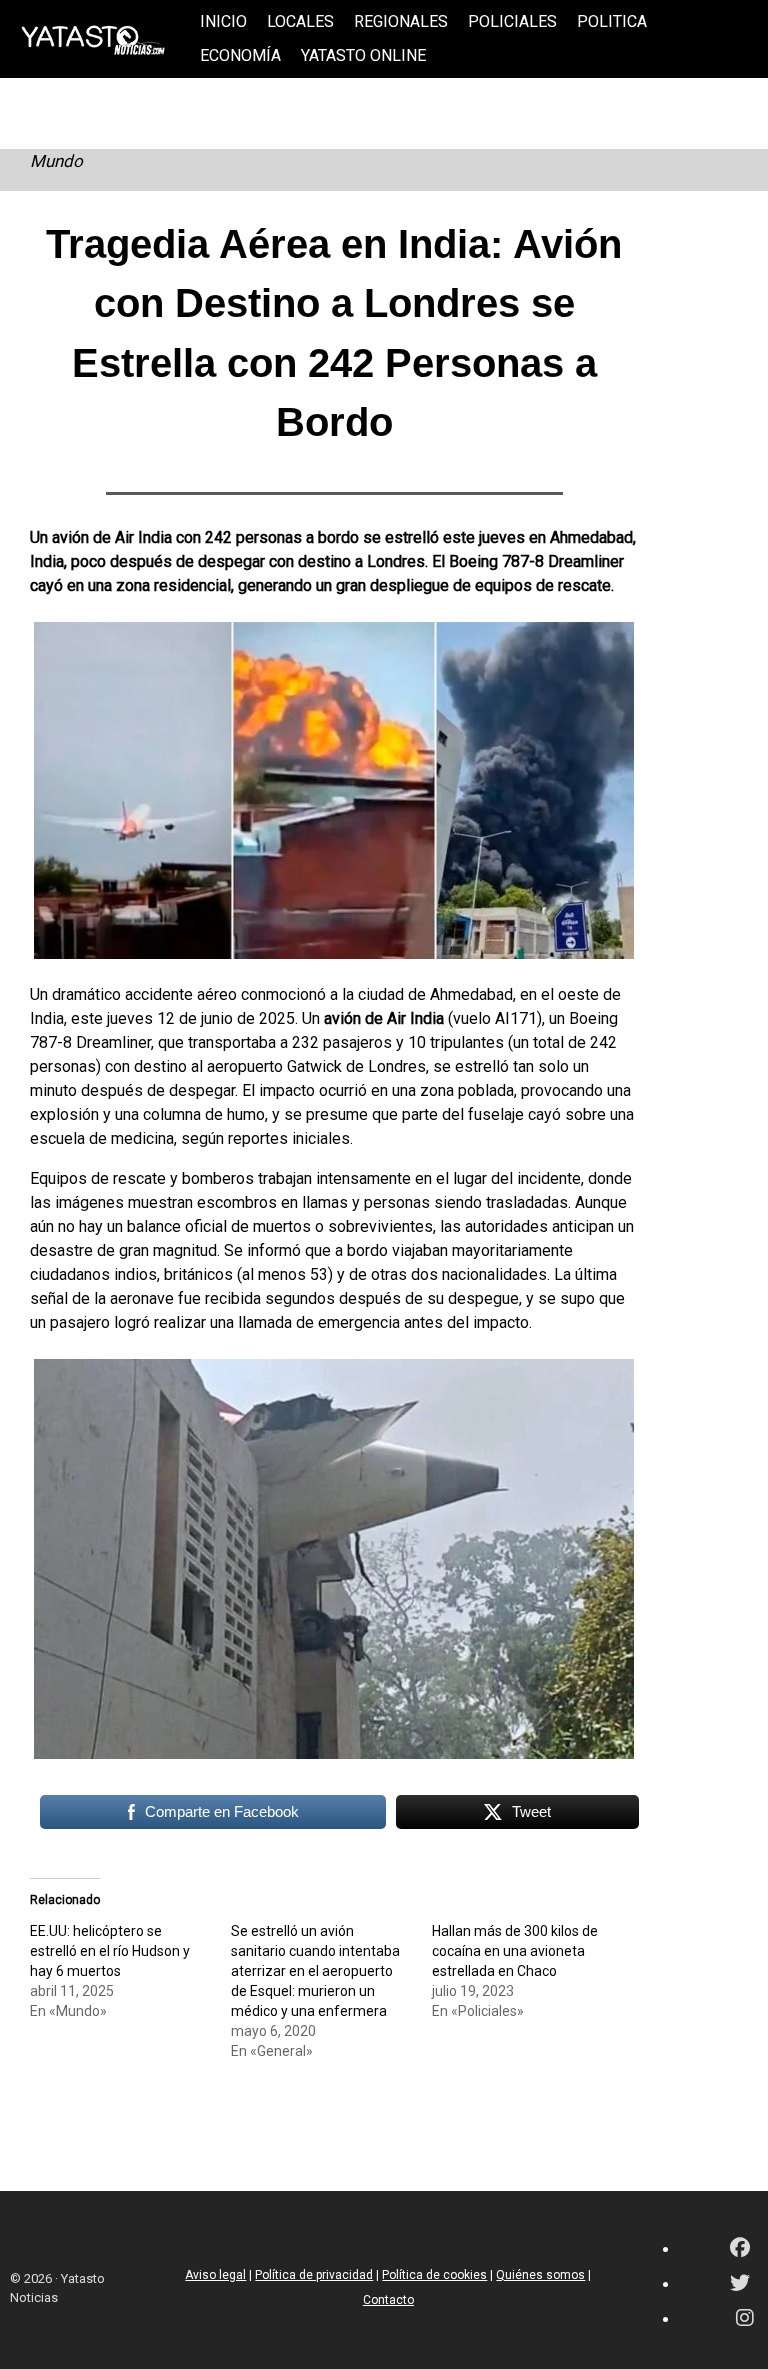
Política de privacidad (314, 2275)
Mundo (56, 161)
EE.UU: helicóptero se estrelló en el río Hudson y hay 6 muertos (110, 1951)
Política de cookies (434, 2275)
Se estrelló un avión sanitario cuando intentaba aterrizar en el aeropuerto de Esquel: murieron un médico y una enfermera (315, 1971)
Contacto (388, 2300)
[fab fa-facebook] (740, 2249)
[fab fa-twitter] (740, 2284)
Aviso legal (215, 2275)
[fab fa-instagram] (745, 2319)
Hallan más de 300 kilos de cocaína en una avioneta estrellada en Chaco (515, 1951)
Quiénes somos (540, 2275)
